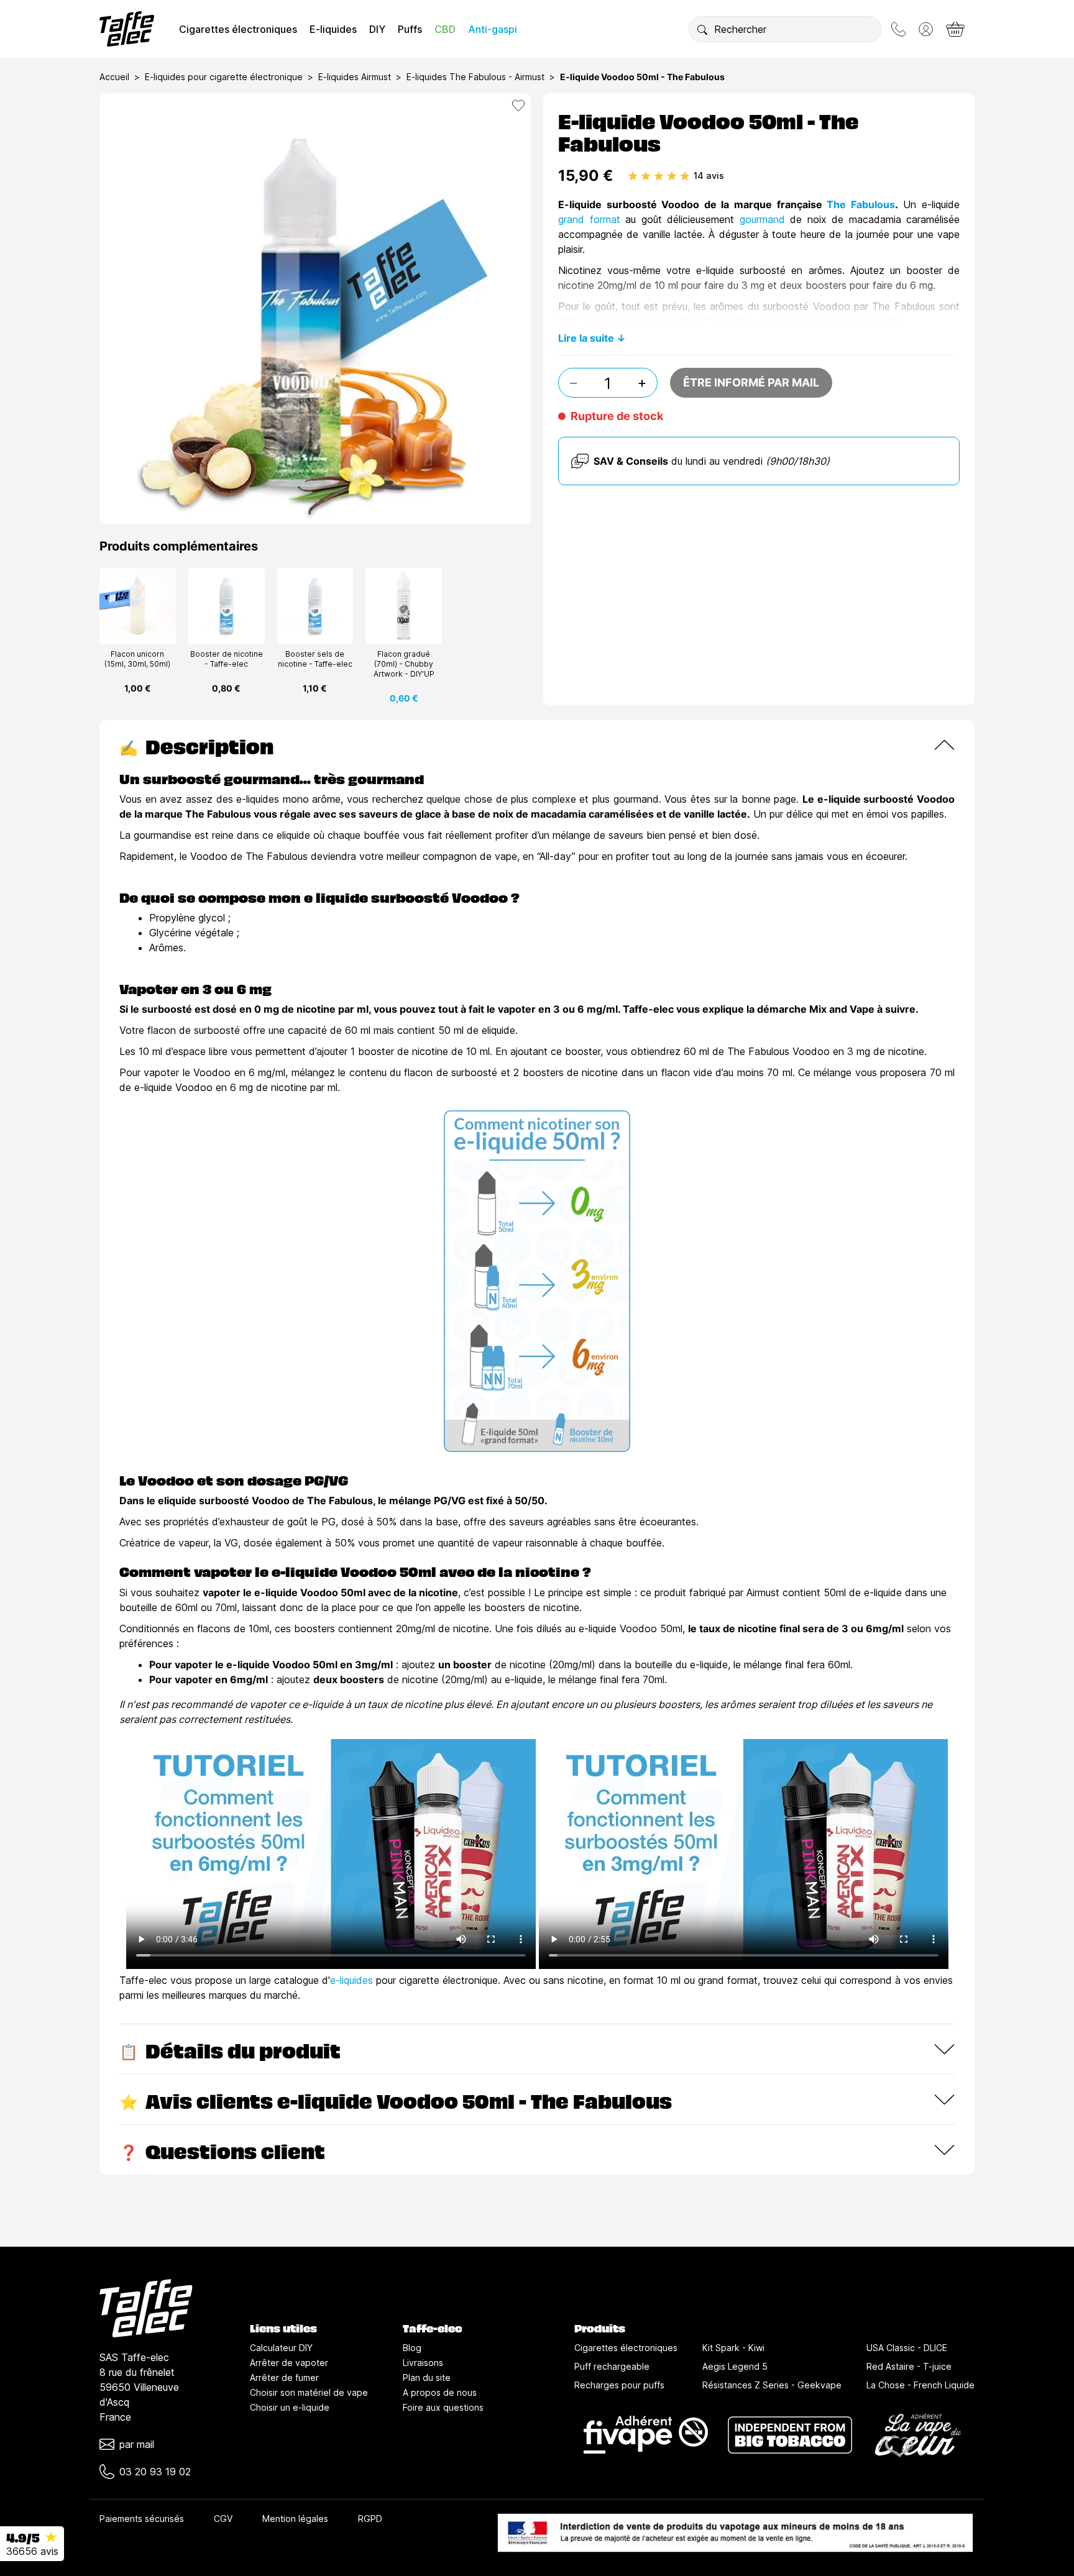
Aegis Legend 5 (735, 2366)
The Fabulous (861, 204)
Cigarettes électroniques (238, 29)
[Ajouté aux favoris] (518, 106)
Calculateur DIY (281, 2348)
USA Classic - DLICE (907, 2348)
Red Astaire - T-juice (909, 2366)
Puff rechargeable (612, 2366)
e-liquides (351, 1980)
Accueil (114, 77)
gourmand (765, 219)
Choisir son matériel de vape (309, 2392)
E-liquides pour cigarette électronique (224, 77)
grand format (589, 219)
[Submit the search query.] (702, 29)
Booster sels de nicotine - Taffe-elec (315, 659)
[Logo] (127, 29)
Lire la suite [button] (586, 338)
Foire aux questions (443, 2407)
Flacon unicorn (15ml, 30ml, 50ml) (137, 659)
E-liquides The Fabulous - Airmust (475, 77)
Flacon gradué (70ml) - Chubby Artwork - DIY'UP (404, 664)
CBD (445, 29)
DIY (377, 29)
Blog (412, 2348)
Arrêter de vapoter (289, 2363)
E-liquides (333, 29)
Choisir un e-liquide (290, 2407)
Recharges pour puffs (619, 2385)
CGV (223, 2519)
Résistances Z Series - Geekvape (772, 2385)
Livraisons (423, 2363)
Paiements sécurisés (142, 2519)
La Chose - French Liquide (920, 2385)
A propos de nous (440, 2392)
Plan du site (427, 2377)
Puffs (410, 29)
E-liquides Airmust (355, 77)
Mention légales (295, 2519)
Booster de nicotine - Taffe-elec (227, 659)
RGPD (370, 2519)
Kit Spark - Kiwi (733, 2348)
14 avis (709, 176)
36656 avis (32, 2551)
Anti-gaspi (493, 29)
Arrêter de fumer (284, 2377)
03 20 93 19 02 (155, 2472)
